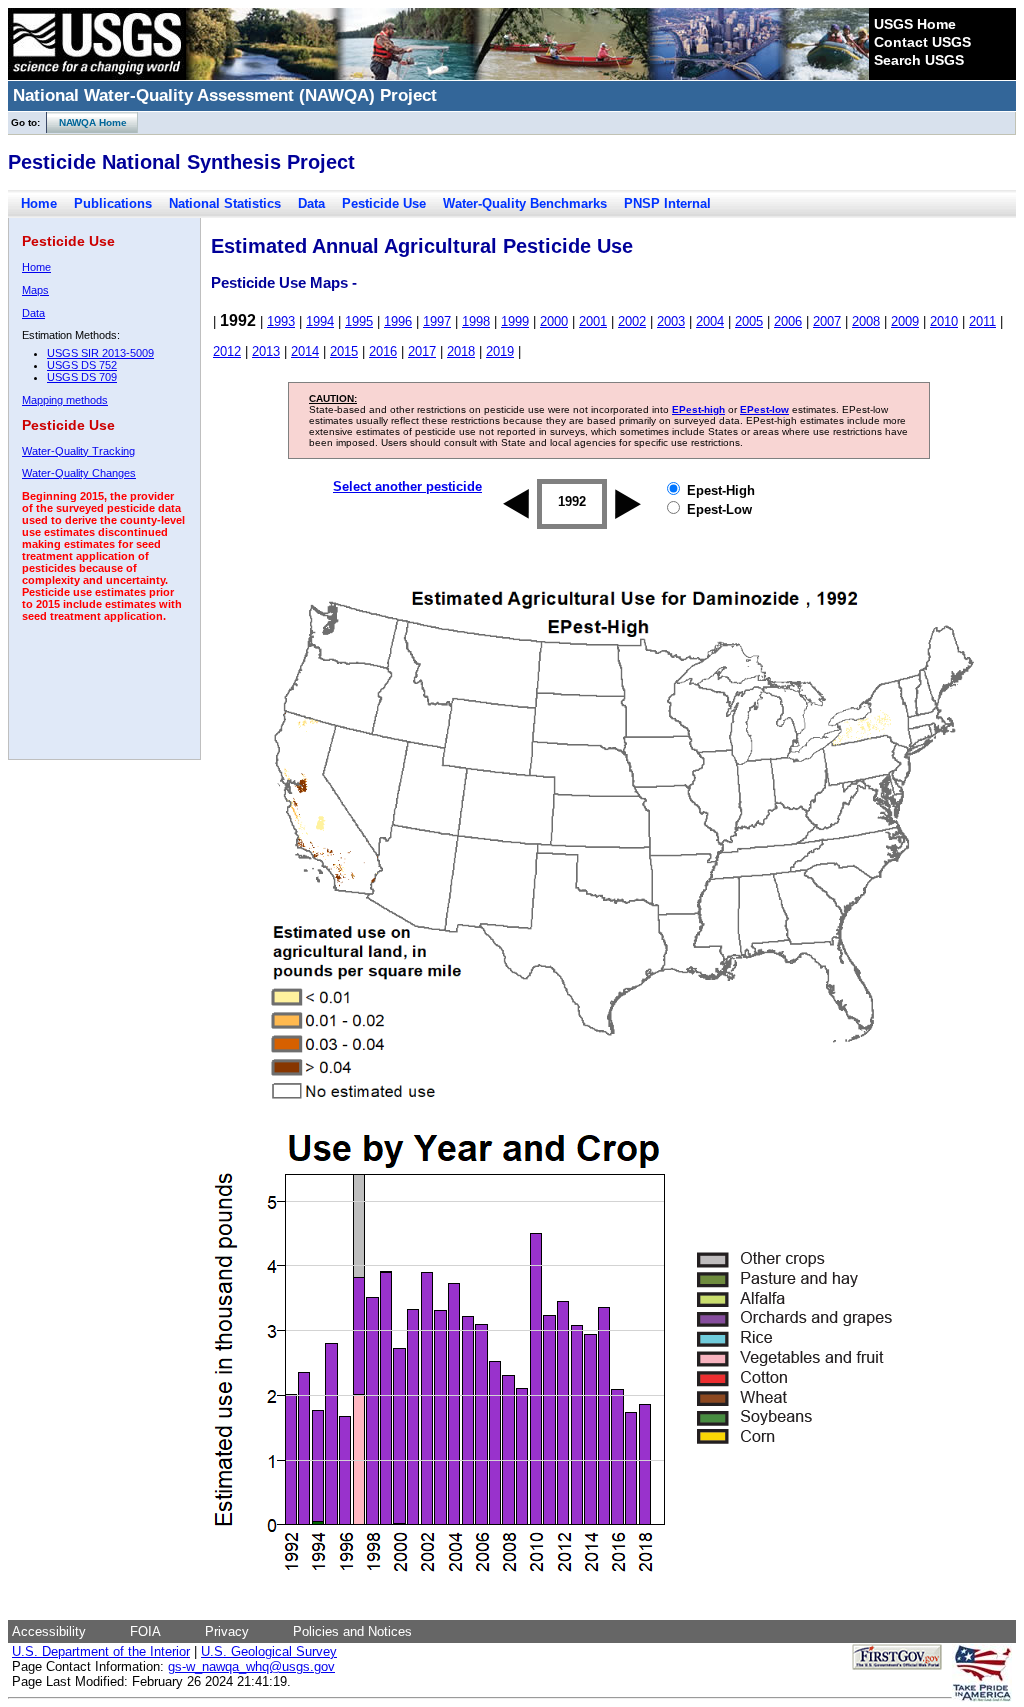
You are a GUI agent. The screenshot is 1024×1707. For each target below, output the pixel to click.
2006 (788, 321)
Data (311, 203)
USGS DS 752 (82, 365)
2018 (461, 351)
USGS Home (915, 24)
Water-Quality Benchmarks (525, 203)
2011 (982, 321)
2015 (344, 351)
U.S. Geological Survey (269, 1651)
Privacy (227, 1631)
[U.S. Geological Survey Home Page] (97, 75)
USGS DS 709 (82, 377)
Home (39, 203)
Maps (35, 290)
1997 (437, 321)
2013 (266, 351)
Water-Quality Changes (79, 473)
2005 (749, 321)
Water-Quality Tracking (78, 451)
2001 (593, 321)
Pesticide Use (384, 203)
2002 (632, 321)
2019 (500, 351)
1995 (359, 321)
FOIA (145, 1631)
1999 (515, 321)
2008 (866, 321)
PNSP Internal (667, 203)
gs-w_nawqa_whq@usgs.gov (251, 1666)
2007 (827, 321)
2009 (905, 321)
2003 (671, 321)
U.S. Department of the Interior (101, 1651)
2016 (383, 351)
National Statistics (225, 203)
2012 (227, 351)
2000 (554, 321)
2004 (710, 321)
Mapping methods (65, 400)
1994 (320, 321)
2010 (944, 321)
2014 (305, 351)
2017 (422, 351)
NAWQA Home (87, 122)
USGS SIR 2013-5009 (100, 353)
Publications (113, 203)
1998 (476, 321)
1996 (398, 321)
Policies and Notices (352, 1631)
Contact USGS (922, 42)
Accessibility (49, 1631)
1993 (281, 321)
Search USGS (919, 60)
